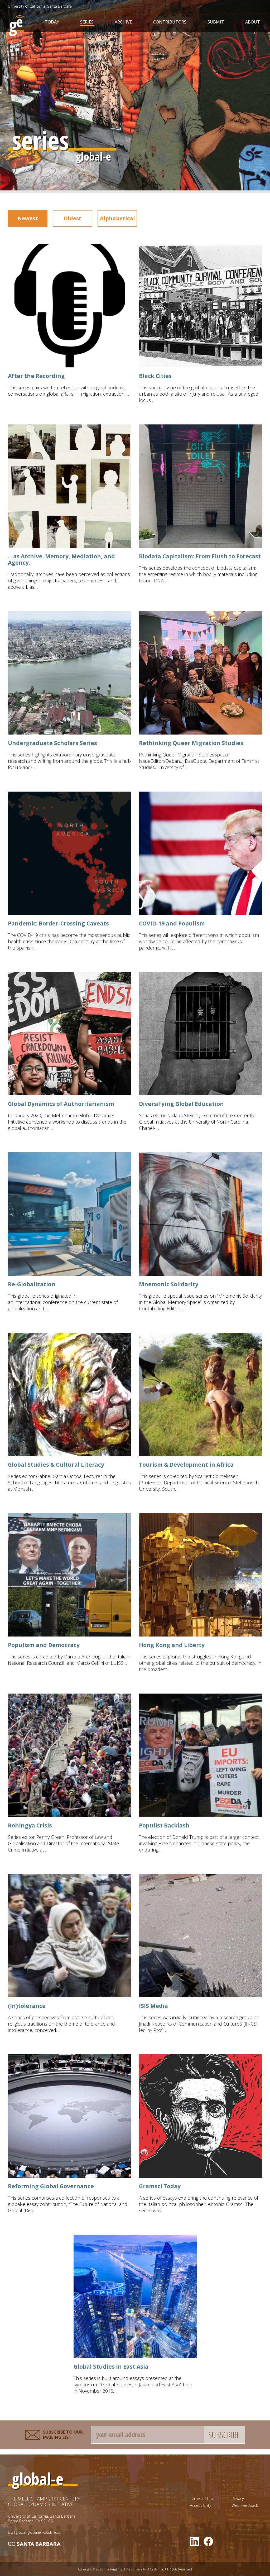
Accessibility (201, 2505)
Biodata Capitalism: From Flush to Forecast (200, 556)
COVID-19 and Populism (172, 923)
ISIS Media (153, 2006)
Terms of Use (202, 2498)
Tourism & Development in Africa (186, 1465)
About (253, 22)
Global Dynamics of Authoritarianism (61, 1104)
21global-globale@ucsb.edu (36, 2532)
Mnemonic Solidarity (169, 1284)
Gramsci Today (160, 2186)
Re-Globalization (32, 1284)
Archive (123, 22)
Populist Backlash (164, 1825)
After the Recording (36, 376)
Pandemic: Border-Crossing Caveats (58, 923)
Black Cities (155, 376)
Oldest (73, 218)
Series (87, 22)
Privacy (238, 2498)
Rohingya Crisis (30, 1825)
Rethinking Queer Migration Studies (191, 743)
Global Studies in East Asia (111, 2367)
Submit (216, 22)
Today (52, 22)
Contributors (170, 22)
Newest (28, 218)
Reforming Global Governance (51, 2186)
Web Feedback (245, 2505)
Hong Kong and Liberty (172, 1645)
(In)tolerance (27, 2006)
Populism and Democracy (44, 1645)
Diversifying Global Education (181, 1104)
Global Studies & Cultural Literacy (56, 1465)
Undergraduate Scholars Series (52, 743)
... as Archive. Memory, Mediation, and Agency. (61, 559)
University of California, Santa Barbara (40, 6)
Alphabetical (117, 218)
